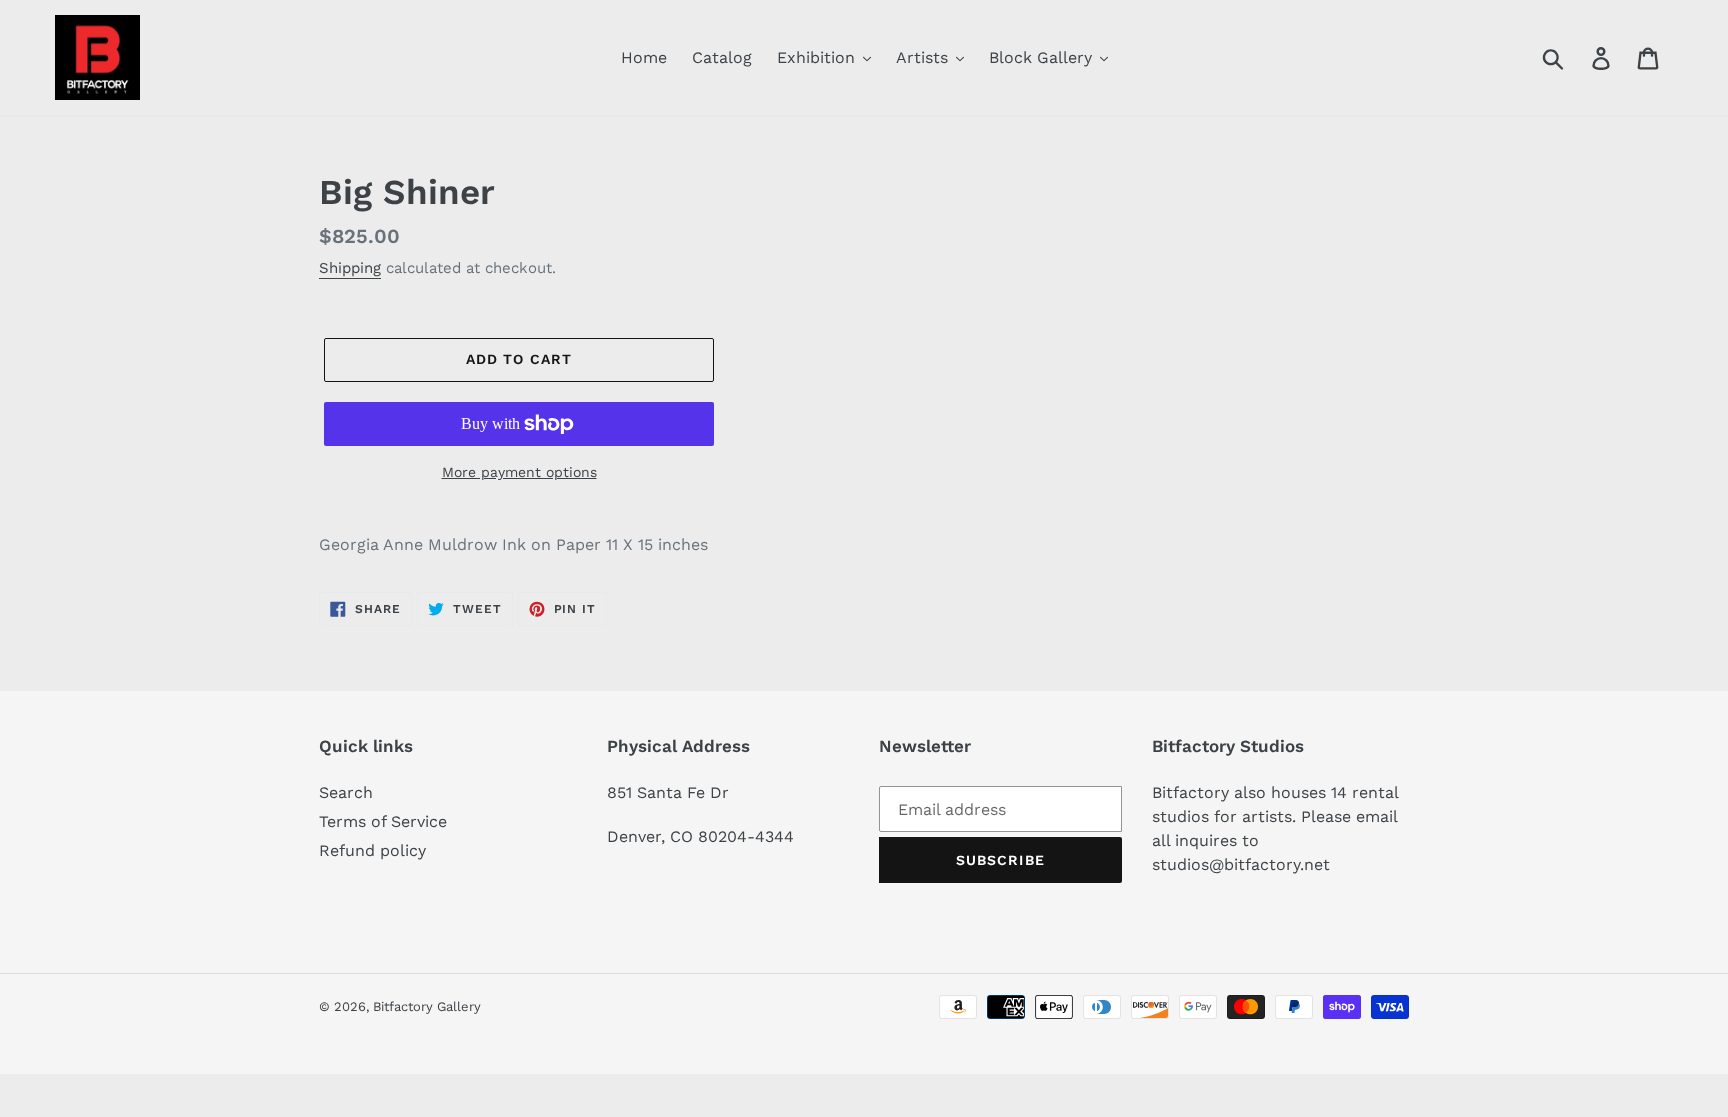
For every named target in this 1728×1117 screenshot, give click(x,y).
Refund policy (372, 850)
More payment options (519, 472)
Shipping (350, 268)
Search (346, 792)
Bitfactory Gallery (427, 1006)
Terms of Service (383, 821)
